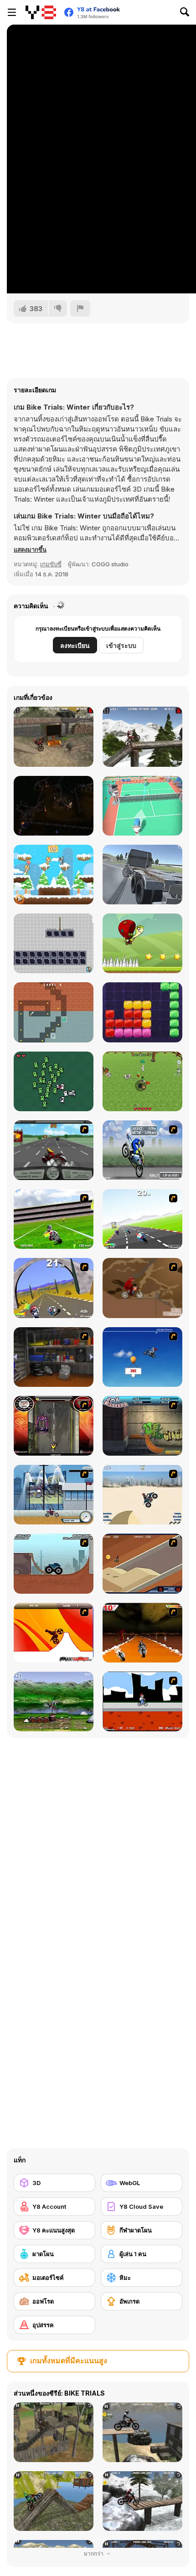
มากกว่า (94, 2553)
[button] (30, 549)
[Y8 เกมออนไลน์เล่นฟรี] (41, 12)
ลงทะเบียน (75, 645)
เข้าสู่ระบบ (121, 645)
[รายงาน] (80, 308)
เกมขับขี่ (51, 564)
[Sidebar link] (12, 12)
